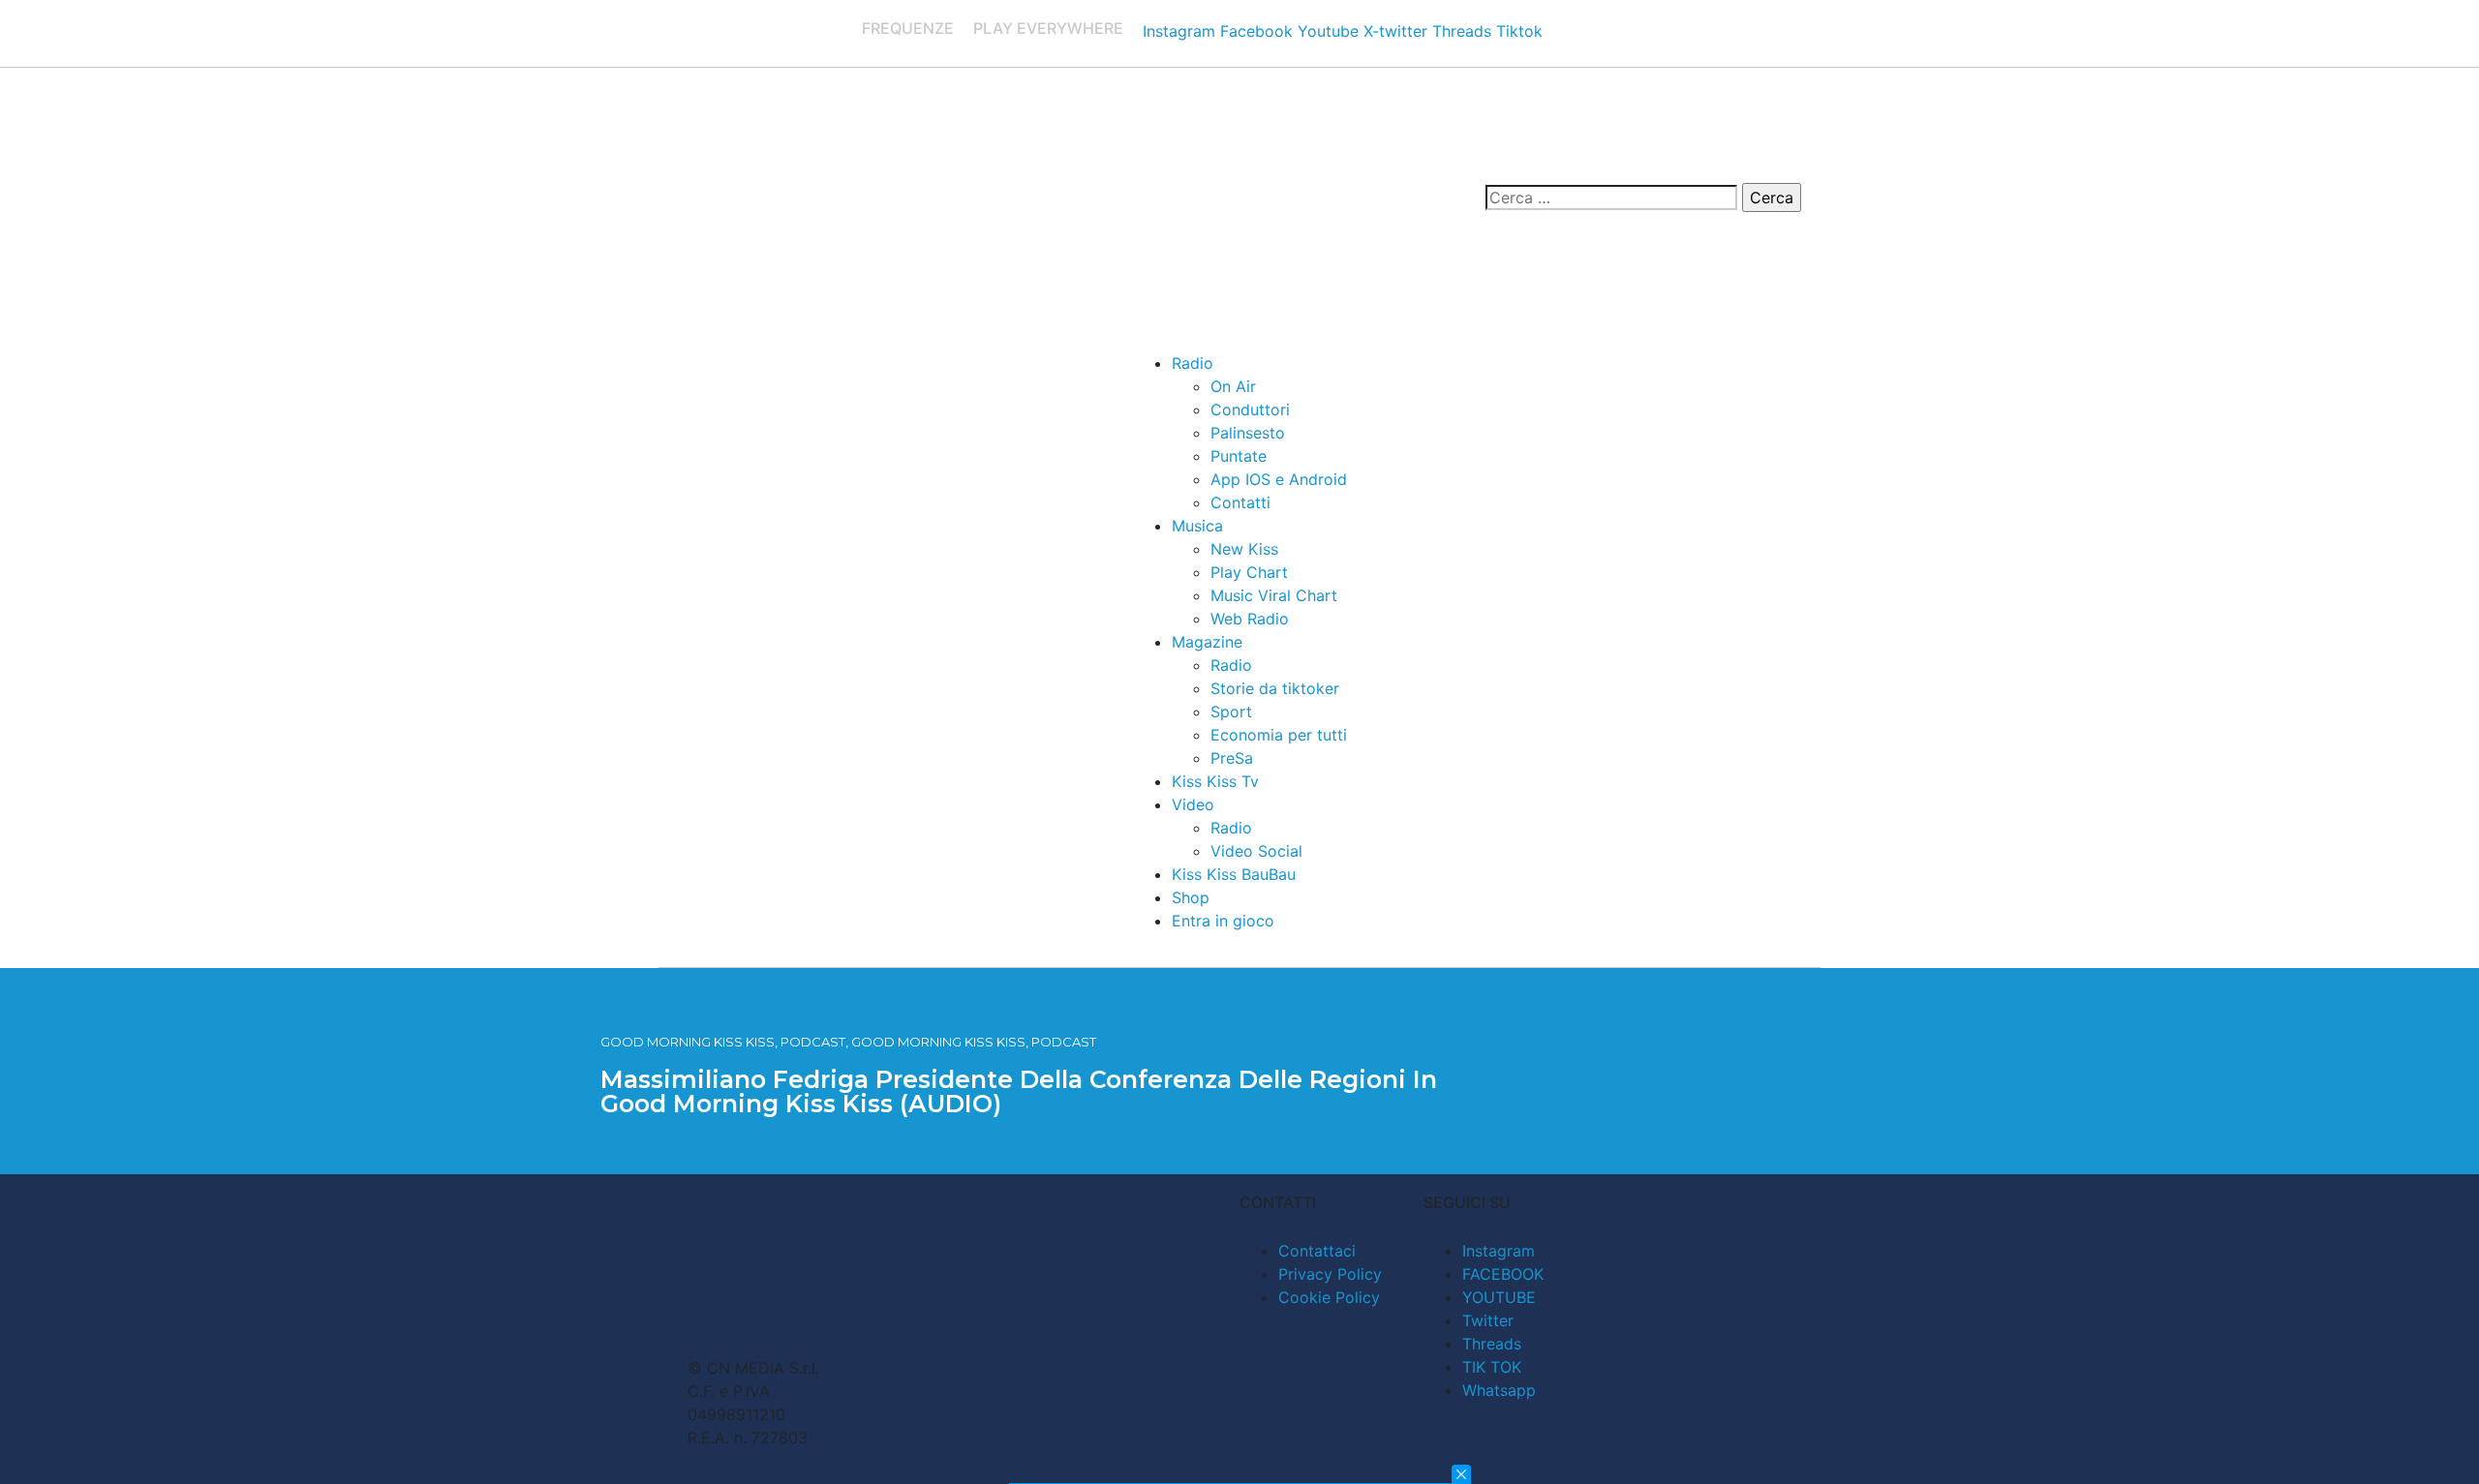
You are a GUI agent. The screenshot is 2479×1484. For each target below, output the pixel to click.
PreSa (1232, 758)
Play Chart (1249, 572)
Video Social (1256, 851)
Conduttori (1250, 409)
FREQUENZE (908, 28)
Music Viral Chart (1274, 595)
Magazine (1207, 642)
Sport (1231, 712)
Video (1193, 804)
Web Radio (1250, 619)
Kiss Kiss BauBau (1234, 874)
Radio (1193, 363)
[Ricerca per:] (1611, 197)
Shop (1191, 897)
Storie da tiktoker (1275, 688)
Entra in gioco (1223, 921)
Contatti (1240, 502)
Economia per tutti (1279, 735)
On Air (1233, 386)
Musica (1197, 526)
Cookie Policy (1329, 1297)
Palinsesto (1248, 433)
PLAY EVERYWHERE (1048, 28)
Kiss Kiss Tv (1215, 781)
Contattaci (1317, 1251)
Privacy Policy (1330, 1274)
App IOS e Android (1279, 479)
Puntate (1239, 456)
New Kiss (1244, 549)
